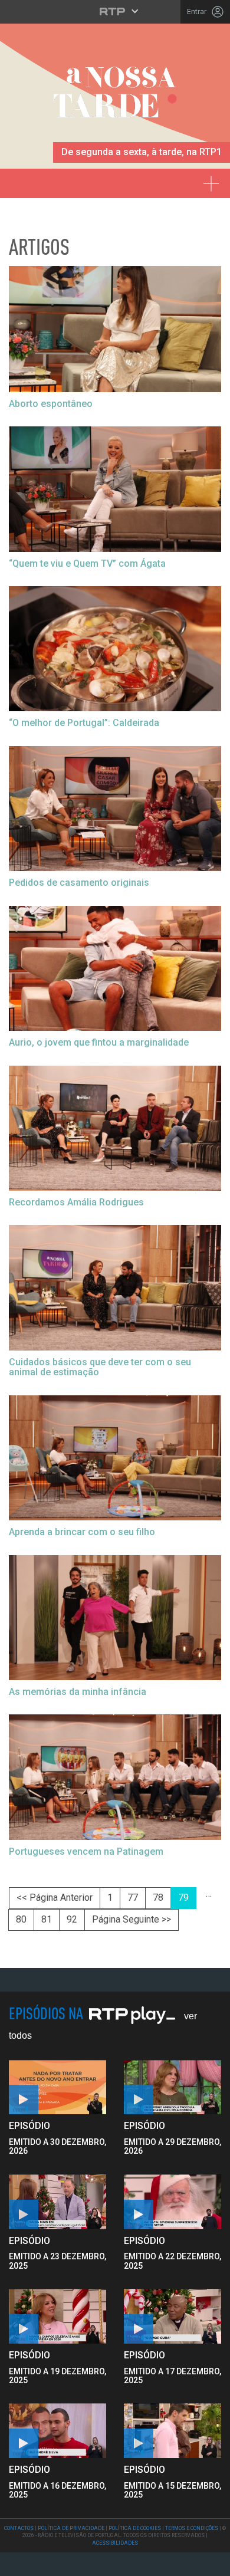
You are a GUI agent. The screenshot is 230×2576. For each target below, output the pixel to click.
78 (158, 1897)
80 (21, 1919)
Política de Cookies (135, 2528)
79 (183, 1897)
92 (72, 1919)
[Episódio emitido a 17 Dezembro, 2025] (57, 2431)
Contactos (19, 2528)
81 (47, 1919)
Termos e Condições (192, 2528)
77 (133, 1897)
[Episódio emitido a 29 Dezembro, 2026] (57, 2202)
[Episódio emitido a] (57, 2087)
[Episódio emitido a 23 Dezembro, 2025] (172, 2202)
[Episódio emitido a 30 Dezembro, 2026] (172, 2087)
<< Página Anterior (55, 1897)
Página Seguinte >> (132, 1919)
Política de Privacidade (71, 2528)
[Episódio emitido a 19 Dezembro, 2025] (172, 2316)
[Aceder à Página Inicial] (115, 96)
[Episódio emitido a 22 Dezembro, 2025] (57, 2316)
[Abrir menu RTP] (115, 11)
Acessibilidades (115, 2543)
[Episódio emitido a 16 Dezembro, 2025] (172, 2431)
